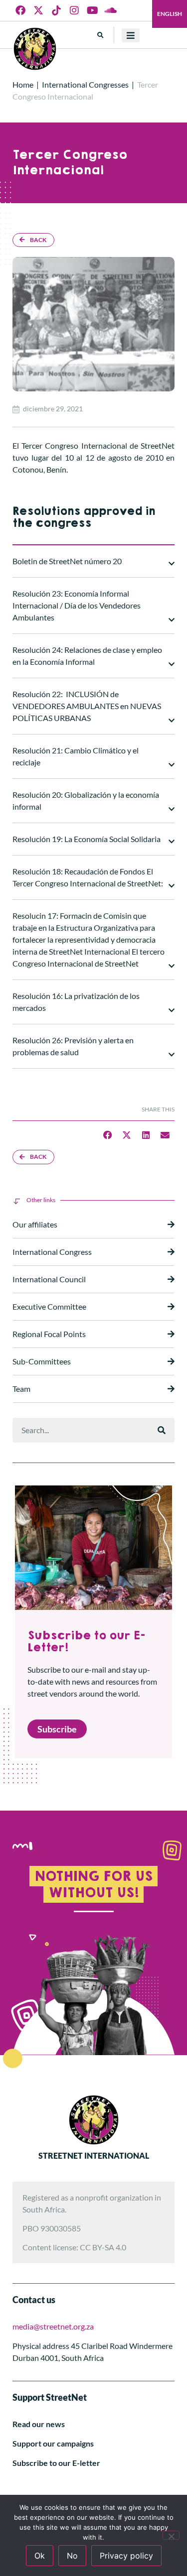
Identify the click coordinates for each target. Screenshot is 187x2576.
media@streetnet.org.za (53, 2326)
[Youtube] (92, 10)
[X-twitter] (38, 10)
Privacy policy (126, 2556)
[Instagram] (74, 10)
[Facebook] (20, 10)
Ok (40, 2556)
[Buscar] (162, 1430)
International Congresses (85, 84)
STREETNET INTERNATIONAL (94, 2155)
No (72, 2556)
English (170, 14)
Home (23, 84)
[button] (100, 35)
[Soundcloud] (110, 10)
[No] (171, 2535)
